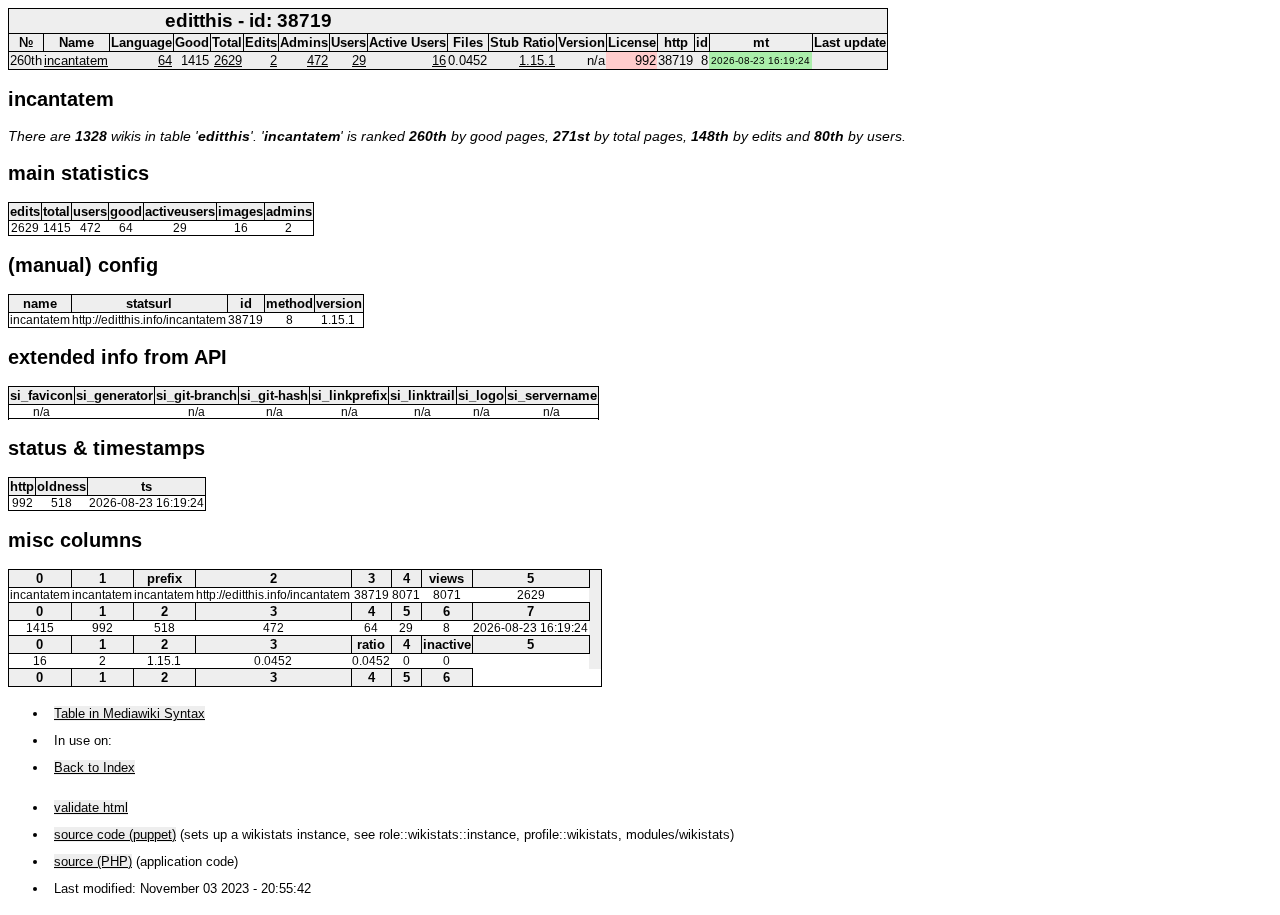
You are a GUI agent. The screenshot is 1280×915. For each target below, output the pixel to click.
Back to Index (94, 767)
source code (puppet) (115, 834)
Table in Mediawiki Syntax (129, 713)
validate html (91, 807)
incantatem (76, 60)
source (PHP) (93, 861)
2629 (228, 60)
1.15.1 (537, 60)
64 (165, 60)
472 (317, 60)
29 (359, 60)
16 (439, 60)
